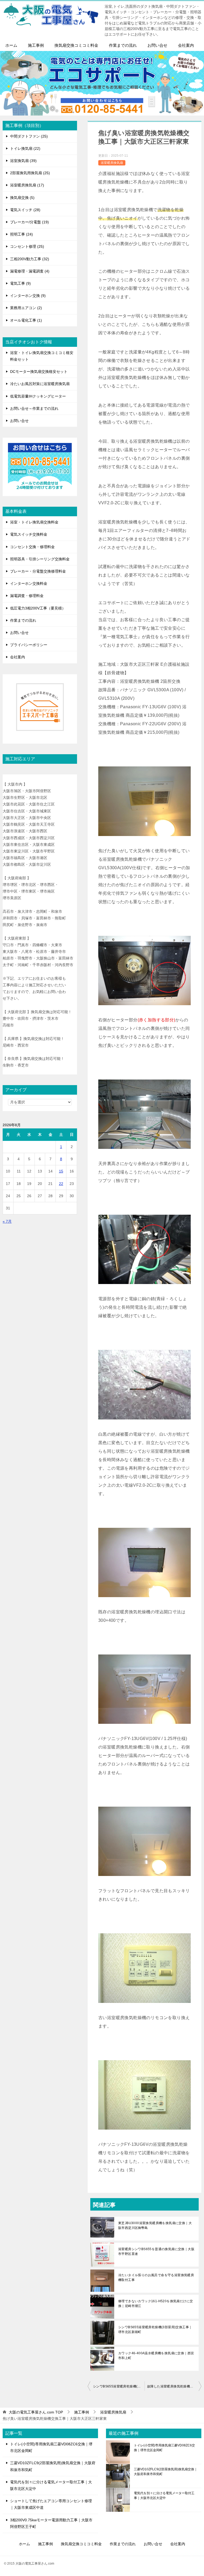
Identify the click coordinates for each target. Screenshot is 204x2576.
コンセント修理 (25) (27, 246)
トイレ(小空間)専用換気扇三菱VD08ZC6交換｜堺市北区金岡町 (164, 2448)
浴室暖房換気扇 (112, 163)
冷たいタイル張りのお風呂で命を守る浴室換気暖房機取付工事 (156, 2278)
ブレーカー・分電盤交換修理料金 (38, 571)
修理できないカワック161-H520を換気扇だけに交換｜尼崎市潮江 (156, 2304)
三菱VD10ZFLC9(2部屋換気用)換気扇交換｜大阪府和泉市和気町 (166, 2472)
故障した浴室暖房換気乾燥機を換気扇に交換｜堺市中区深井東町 (174, 2386)
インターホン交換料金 (29, 583)
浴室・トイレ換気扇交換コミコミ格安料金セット (42, 356)
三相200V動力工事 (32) (30, 259)
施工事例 (36, 45)
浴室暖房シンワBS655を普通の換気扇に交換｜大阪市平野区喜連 (156, 2251)
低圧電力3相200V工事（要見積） (38, 608)
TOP (36, 2412)
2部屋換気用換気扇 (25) (30, 173)
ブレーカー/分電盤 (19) (29, 222)
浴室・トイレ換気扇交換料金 (34, 522)
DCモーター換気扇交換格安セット (39, 372)
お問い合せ (157, 45)
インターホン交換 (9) (28, 296)
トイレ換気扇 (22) (25, 148)
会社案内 (186, 45)
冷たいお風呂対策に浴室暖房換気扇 (40, 384)
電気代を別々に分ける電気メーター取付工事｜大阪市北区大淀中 (164, 2496)
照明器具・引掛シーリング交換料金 (40, 559)
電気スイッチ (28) (25, 210)
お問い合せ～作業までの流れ (34, 408)
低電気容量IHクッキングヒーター (38, 396)
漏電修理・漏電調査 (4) (30, 271)
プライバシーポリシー (29, 645)
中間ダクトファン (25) (29, 136)
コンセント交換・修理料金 (32, 547)
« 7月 (7, 1221)
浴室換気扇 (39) (23, 161)
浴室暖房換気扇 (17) (27, 185)
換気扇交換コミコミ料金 (76, 45)
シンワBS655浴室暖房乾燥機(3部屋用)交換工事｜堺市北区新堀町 (155, 2330)
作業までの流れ (123, 45)
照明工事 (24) (22, 234)
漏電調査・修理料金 (27, 596)
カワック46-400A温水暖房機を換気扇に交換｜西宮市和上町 (156, 2356)
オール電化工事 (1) (26, 320)
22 (61, 1184)
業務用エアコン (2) (26, 308)
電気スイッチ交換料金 (29, 534)
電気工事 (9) (20, 283)
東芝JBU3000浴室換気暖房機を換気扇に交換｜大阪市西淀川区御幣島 (155, 2225)
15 (61, 1171)
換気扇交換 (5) (22, 198)
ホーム (11, 45)
